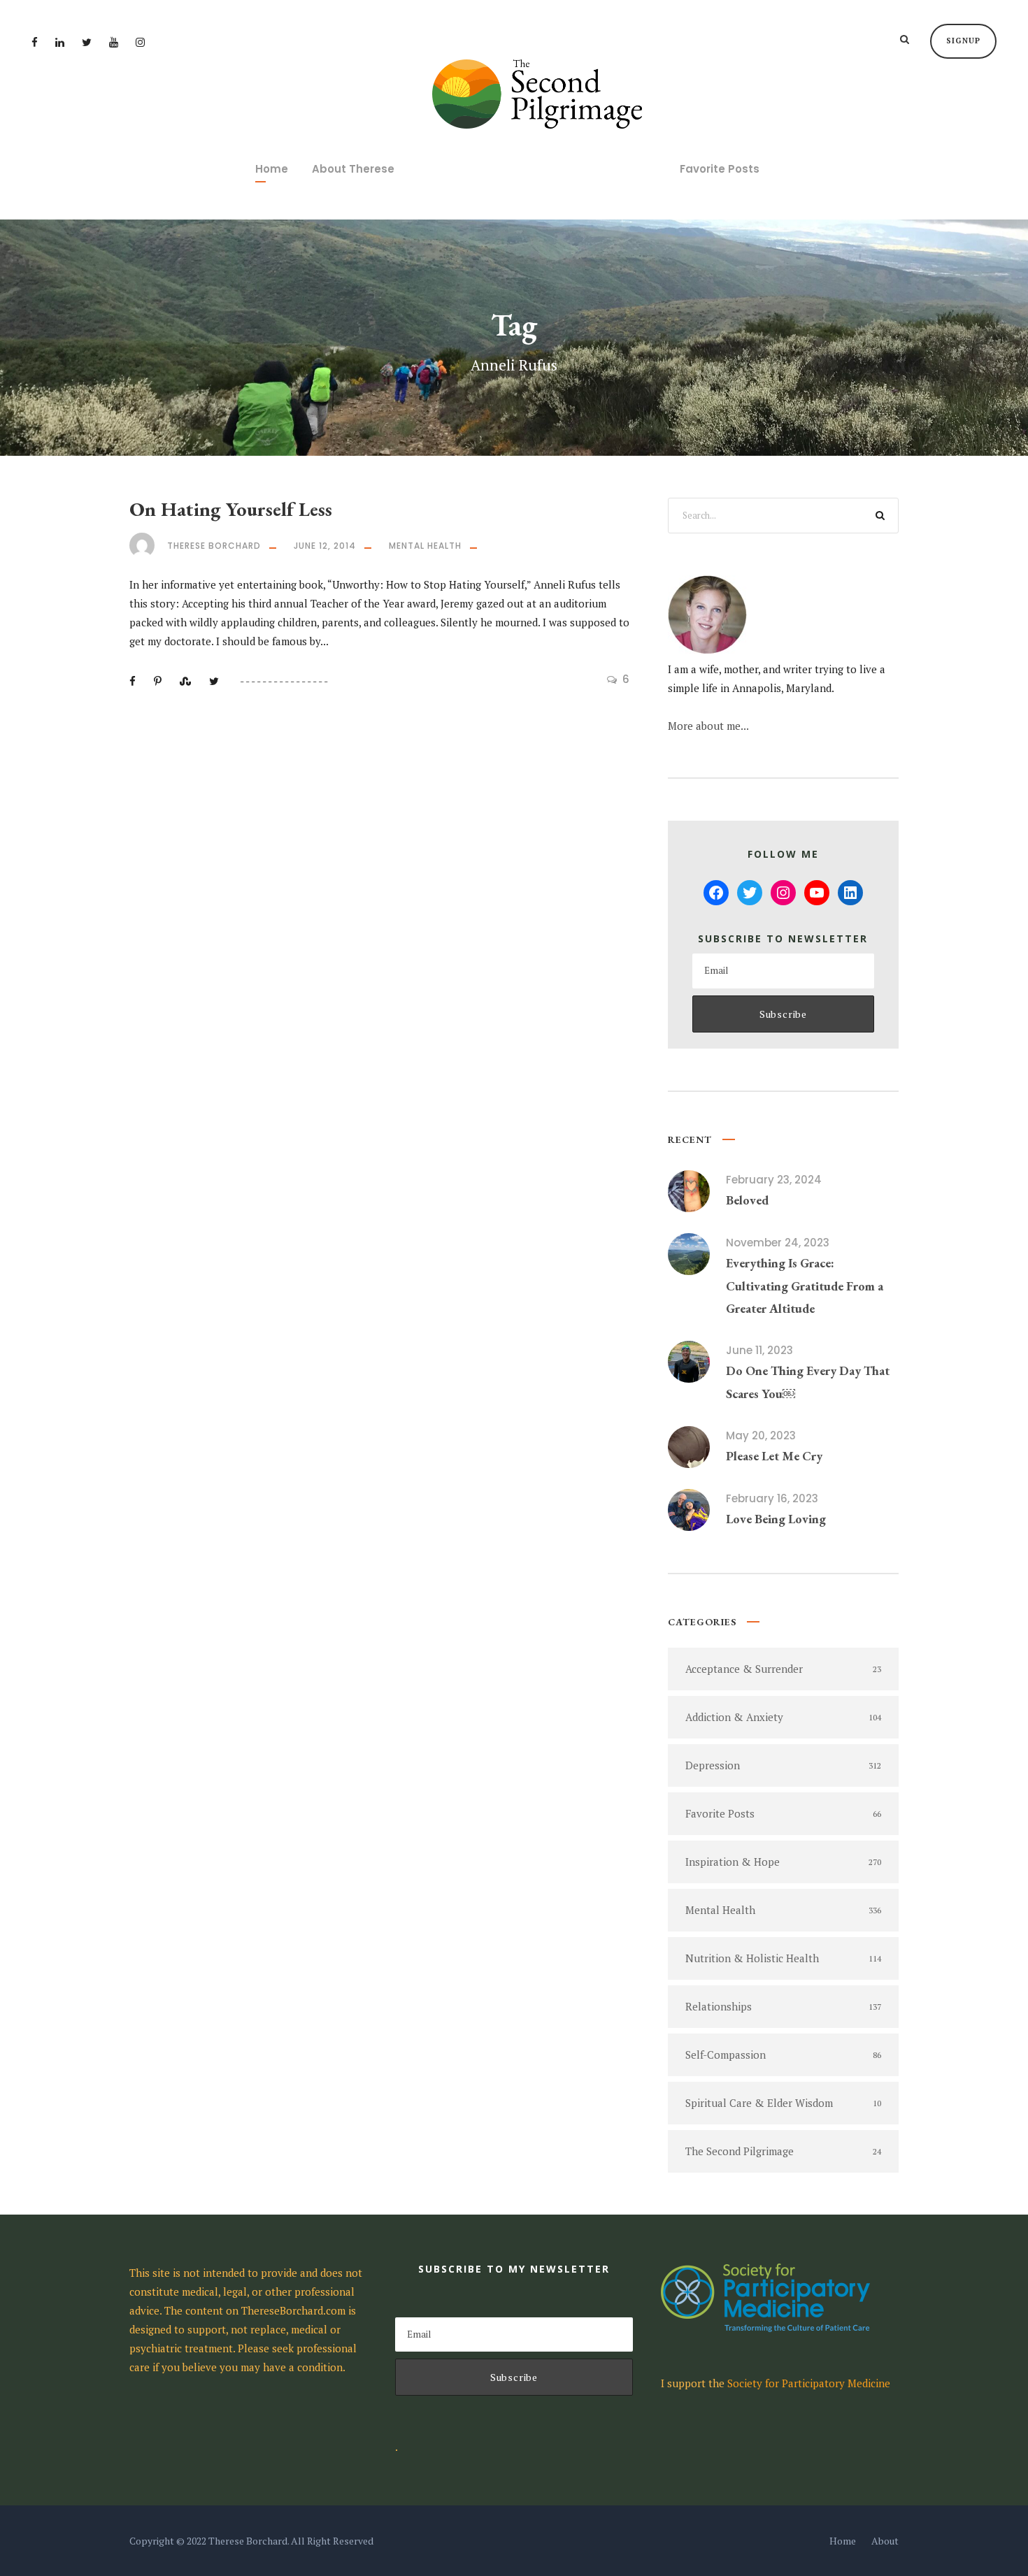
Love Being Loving (776, 1519)
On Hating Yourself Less (231, 509)
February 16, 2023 (772, 1498)
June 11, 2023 (759, 1350)
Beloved (747, 1200)
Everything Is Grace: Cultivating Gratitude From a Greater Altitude (805, 1286)
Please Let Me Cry (774, 1456)
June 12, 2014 (325, 546)
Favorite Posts (720, 169)
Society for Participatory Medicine (809, 2383)
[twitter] (87, 42)
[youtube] (114, 42)
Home (272, 169)
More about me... (708, 726)
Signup (963, 41)
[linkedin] (60, 42)
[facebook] (35, 42)
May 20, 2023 (761, 1435)
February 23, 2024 (774, 1180)
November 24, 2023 (778, 1243)
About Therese (353, 169)
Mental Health (425, 546)
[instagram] (140, 42)
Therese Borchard (214, 546)
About (885, 2541)
